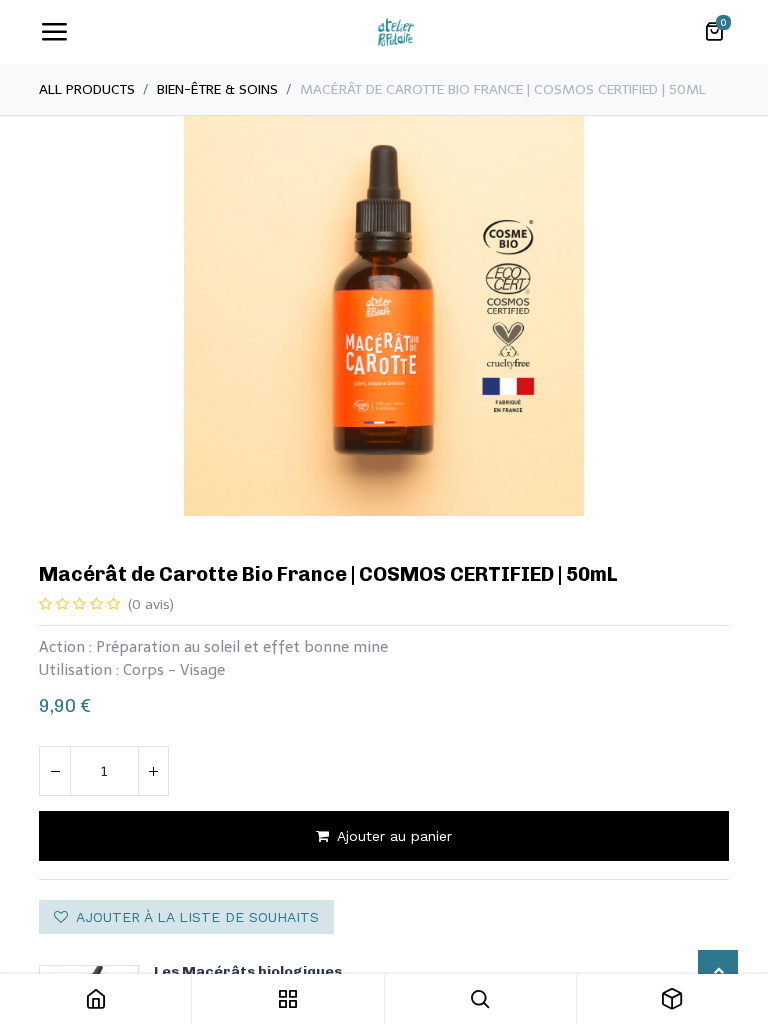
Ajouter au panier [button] (394, 836)
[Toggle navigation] (54, 32)
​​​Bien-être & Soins (217, 89)
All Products (87, 89)
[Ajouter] (153, 771)
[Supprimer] (55, 771)
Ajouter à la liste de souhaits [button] (197, 917)
